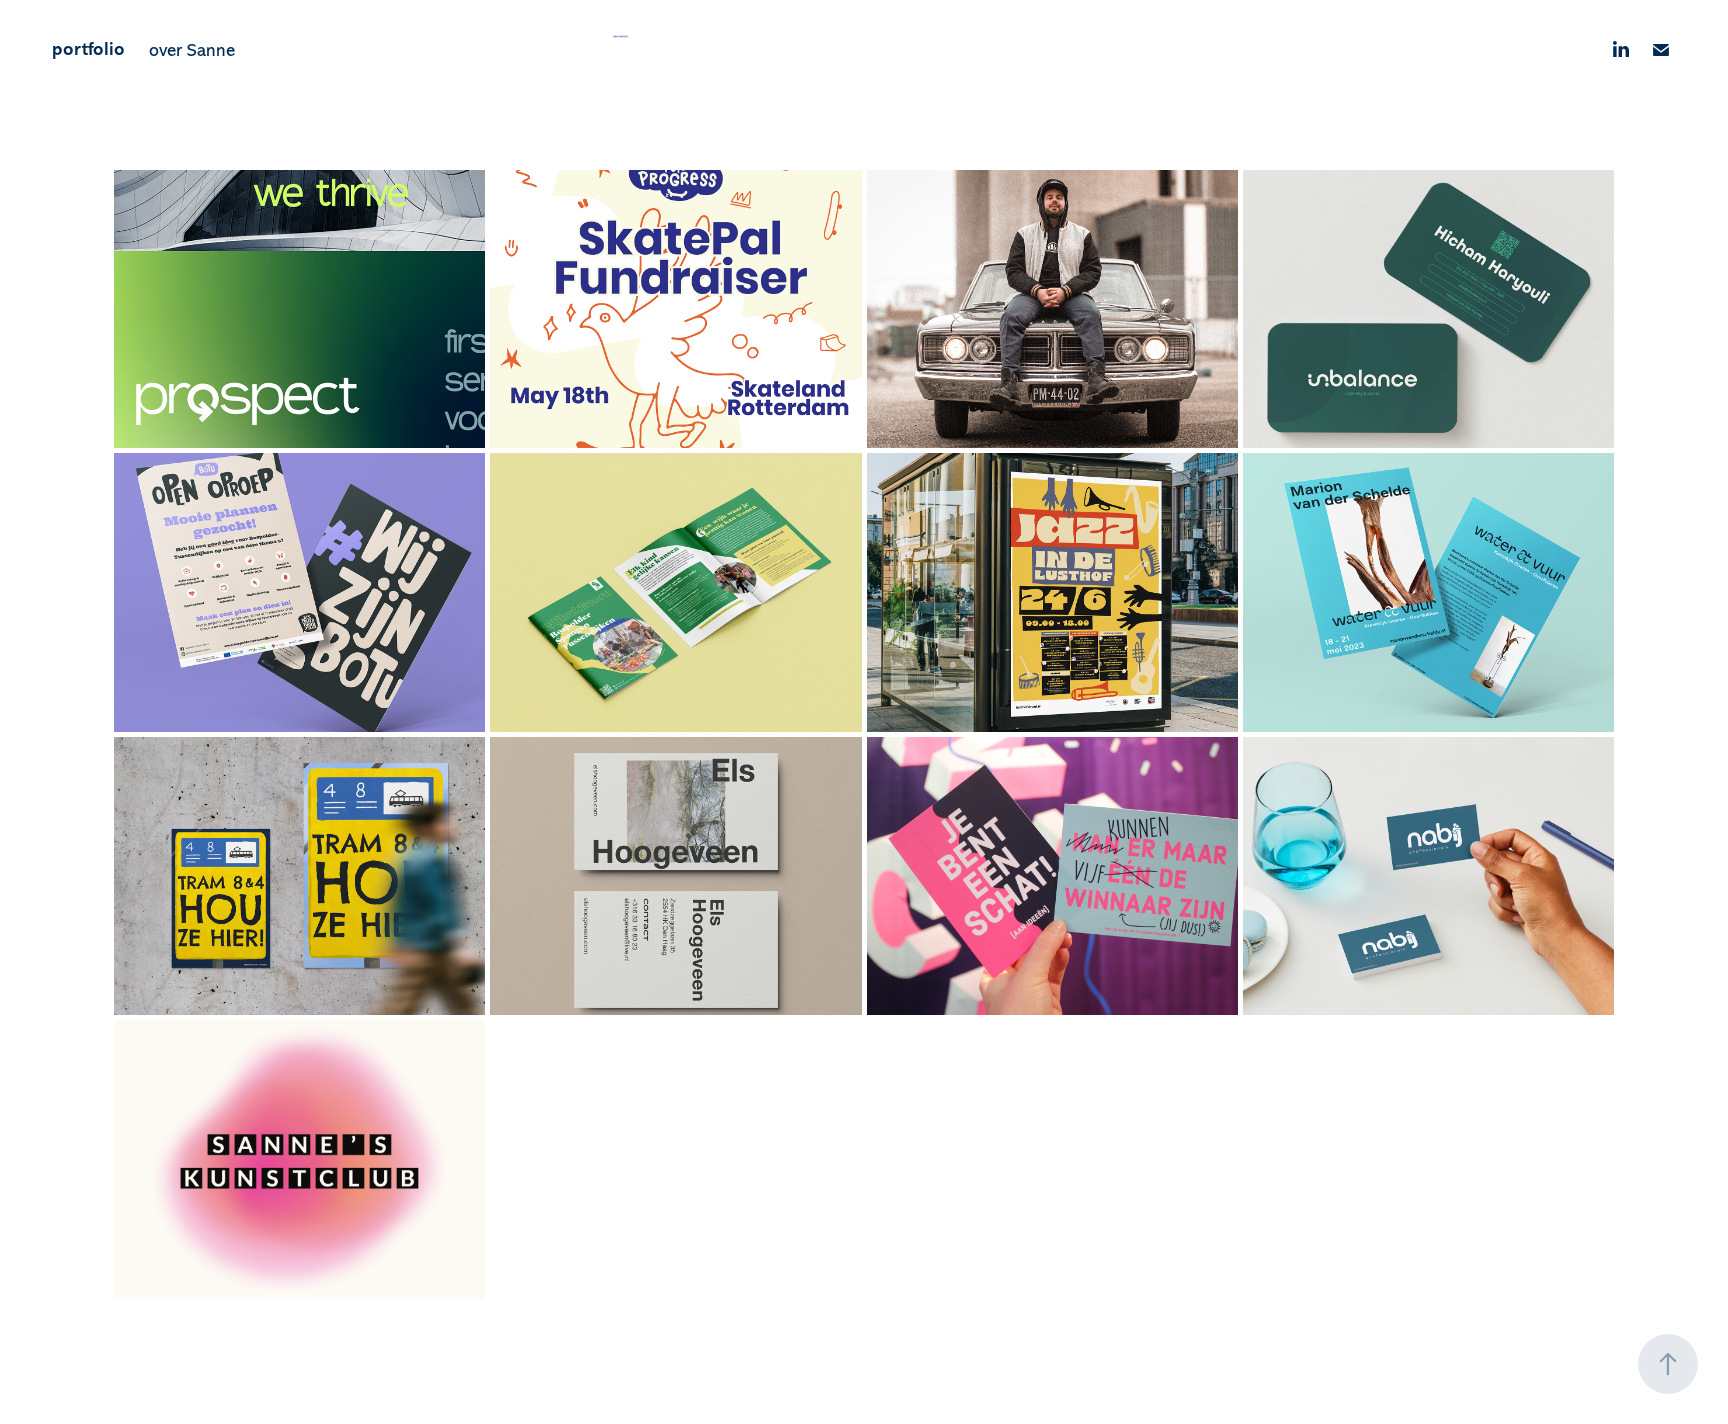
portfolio (88, 49)
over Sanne (192, 50)
